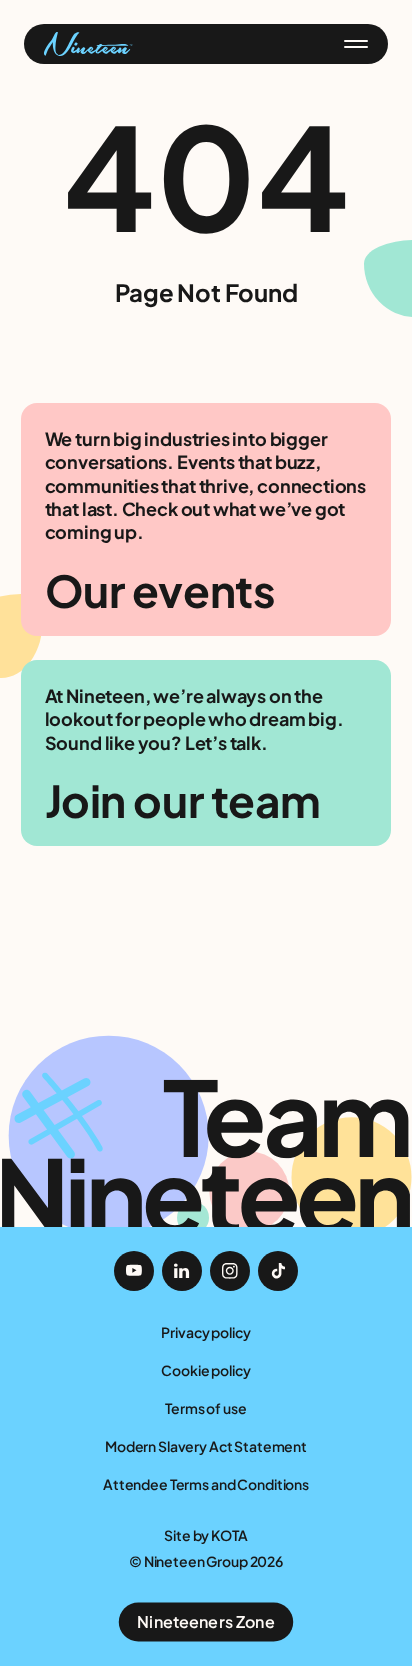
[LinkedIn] (182, 1271)
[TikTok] (278, 1271)
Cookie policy (205, 1370)
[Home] (88, 44)
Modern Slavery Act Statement (206, 1446)
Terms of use (205, 1408)
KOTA (229, 1535)
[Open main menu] (356, 44)
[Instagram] (230, 1271)
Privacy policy (205, 1332)
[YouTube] (134, 1271)
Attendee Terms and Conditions (206, 1484)
